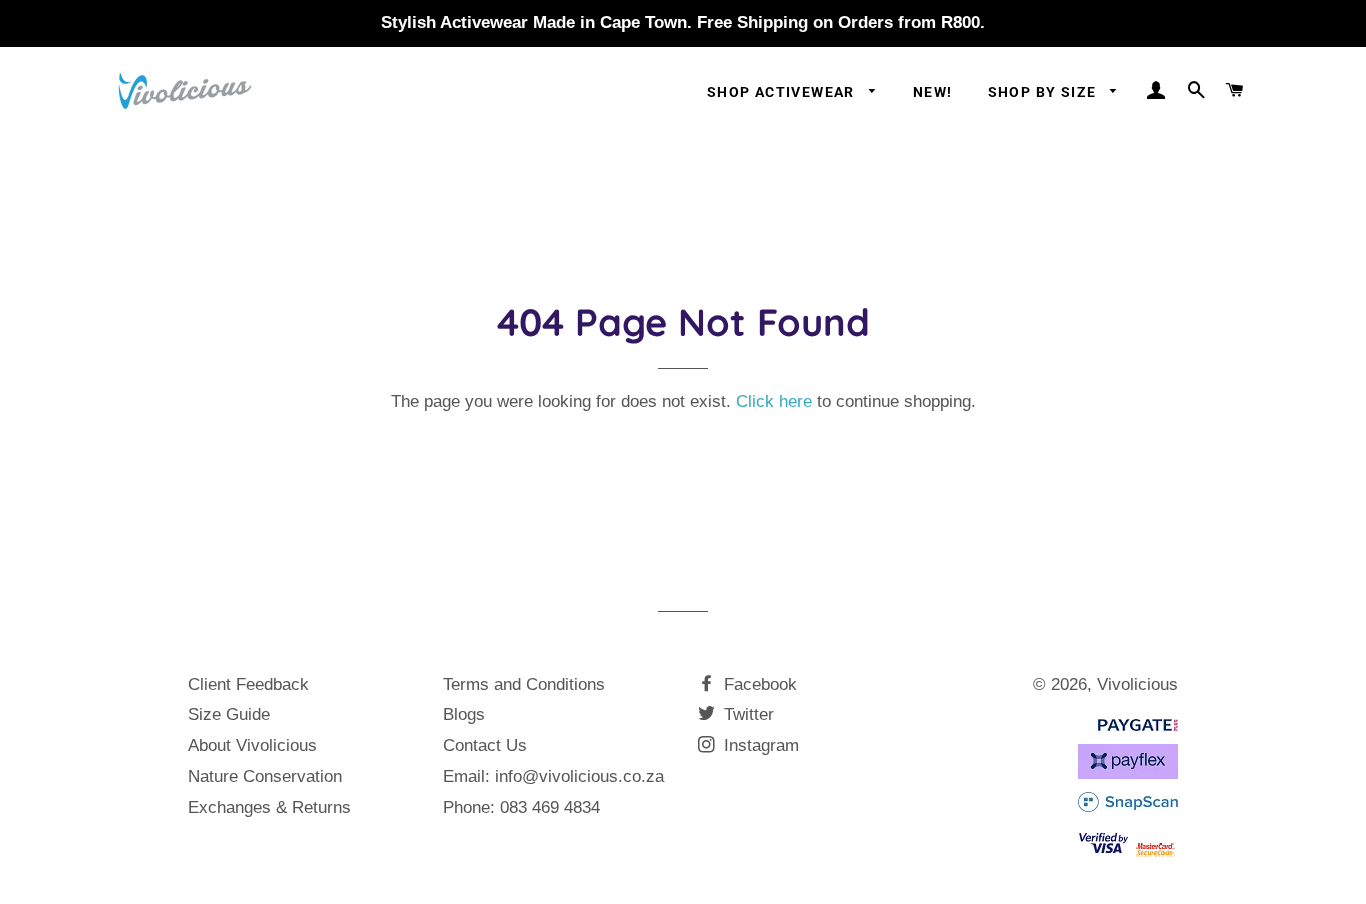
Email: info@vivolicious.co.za (553, 776)
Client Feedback (248, 684)
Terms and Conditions (524, 684)
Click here (774, 401)
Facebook (758, 684)
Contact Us (485, 745)
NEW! (933, 92)
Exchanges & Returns (269, 807)
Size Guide (229, 714)
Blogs (464, 714)
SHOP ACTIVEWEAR (783, 92)
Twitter (746, 714)
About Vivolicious (252, 745)
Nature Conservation (265, 776)
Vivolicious (1137, 684)
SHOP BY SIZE (1044, 92)
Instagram (759, 745)
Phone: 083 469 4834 (521, 807)
